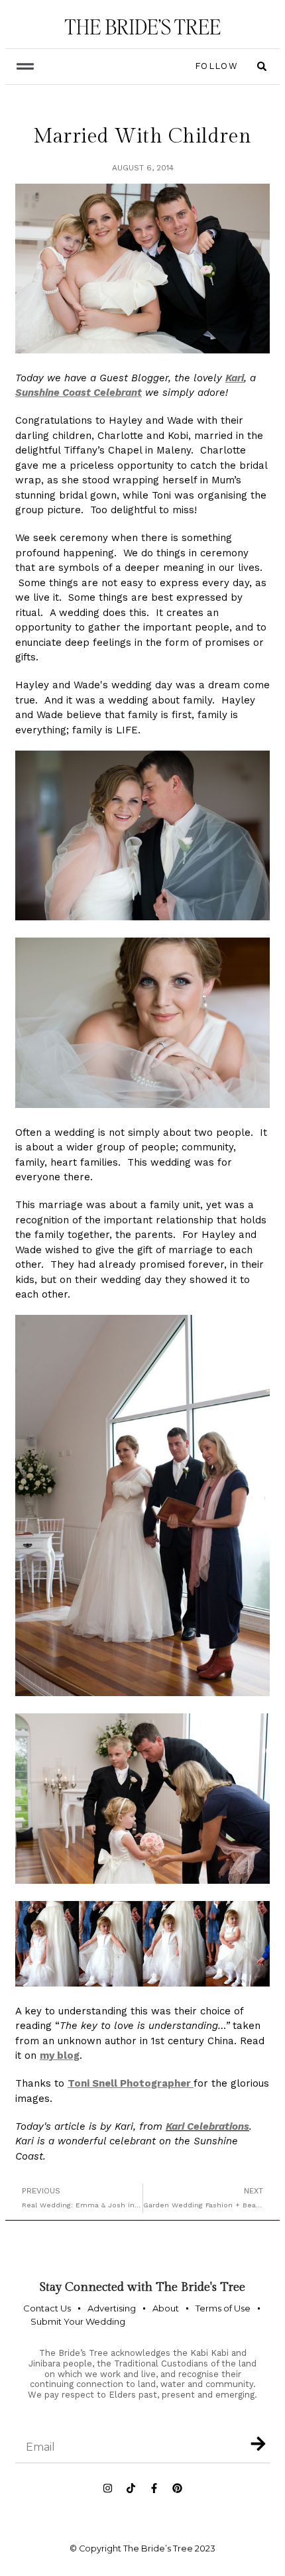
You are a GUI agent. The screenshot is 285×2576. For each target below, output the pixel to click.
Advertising (112, 2308)
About (166, 2308)
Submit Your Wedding (78, 2321)
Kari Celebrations (207, 2126)
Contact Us (47, 2308)
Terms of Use (223, 2308)
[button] (25, 67)
